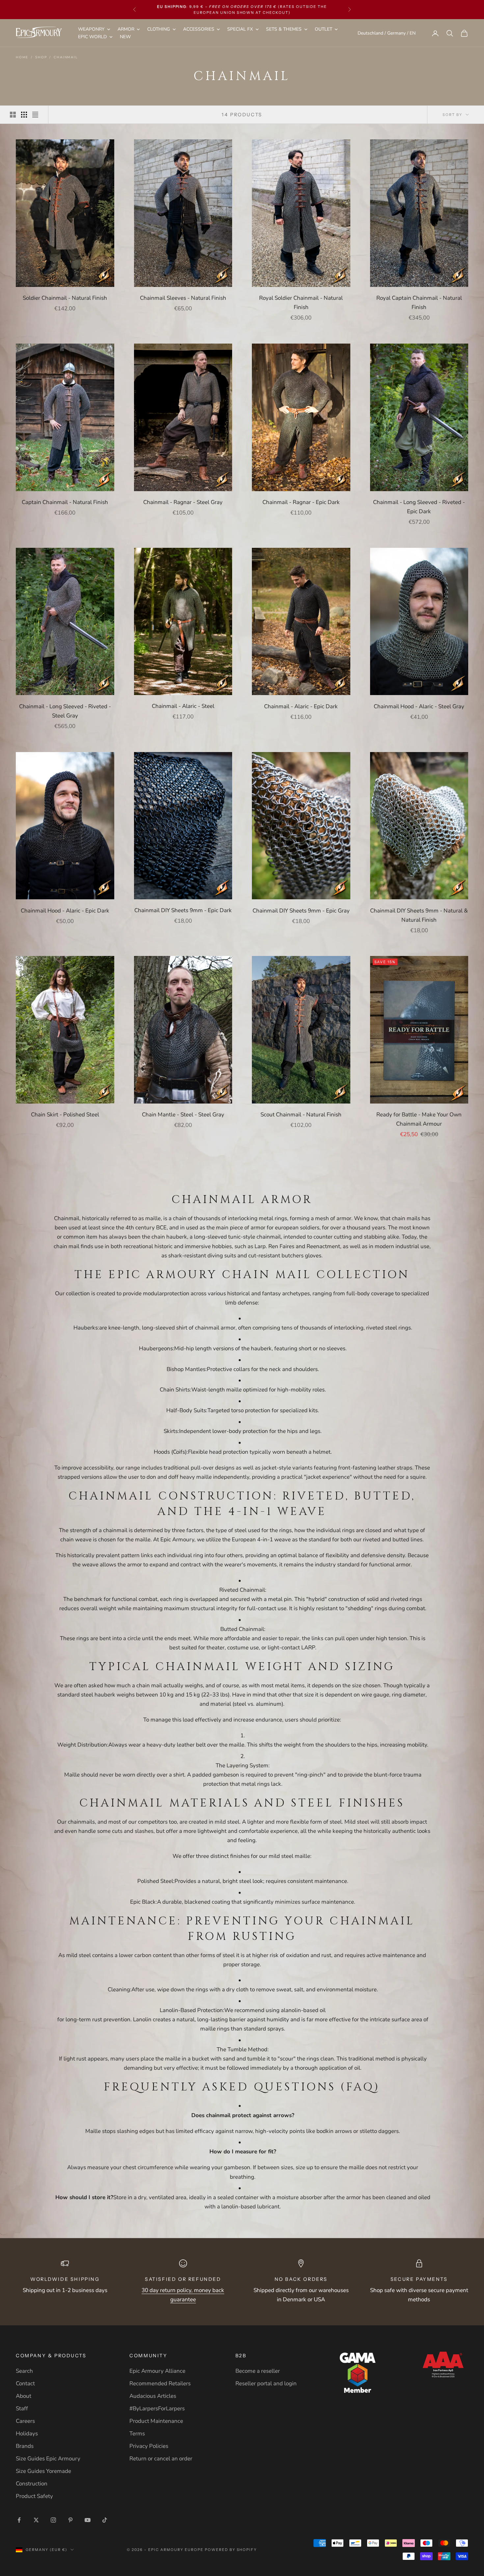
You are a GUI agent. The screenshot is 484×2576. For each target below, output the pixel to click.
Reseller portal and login (266, 2383)
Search (24, 2371)
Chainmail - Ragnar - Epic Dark (301, 502)
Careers (25, 2421)
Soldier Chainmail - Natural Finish (65, 298)
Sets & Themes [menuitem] (284, 29)
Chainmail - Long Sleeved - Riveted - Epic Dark (419, 507)
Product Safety (34, 2496)
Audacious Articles (153, 2396)
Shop (41, 57)
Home (22, 57)
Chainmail (66, 57)
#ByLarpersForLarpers (157, 2408)
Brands (25, 2446)
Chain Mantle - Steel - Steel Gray (183, 1115)
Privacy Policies (149, 2446)
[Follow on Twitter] (36, 2520)
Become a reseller (258, 2371)
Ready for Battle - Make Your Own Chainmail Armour (419, 1119)
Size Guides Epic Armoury (48, 2459)
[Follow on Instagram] (53, 2520)
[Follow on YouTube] (88, 2520)
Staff (22, 2408)
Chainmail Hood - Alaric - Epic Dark (65, 910)
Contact (25, 2383)
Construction (32, 2484)
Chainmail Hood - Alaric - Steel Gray (419, 706)
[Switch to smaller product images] (24, 115)
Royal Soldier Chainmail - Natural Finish (301, 303)
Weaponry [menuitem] (91, 29)
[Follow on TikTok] (105, 2520)
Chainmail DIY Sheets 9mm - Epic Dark (183, 910)
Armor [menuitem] (126, 29)
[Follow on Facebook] (19, 2520)
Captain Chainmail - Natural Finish (65, 502)
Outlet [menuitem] (323, 29)
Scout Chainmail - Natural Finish (301, 1115)
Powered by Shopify (231, 2550)
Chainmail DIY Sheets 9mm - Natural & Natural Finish (419, 915)
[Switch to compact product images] (35, 115)
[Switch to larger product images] (13, 115)
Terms (137, 2434)
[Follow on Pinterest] (70, 2520)
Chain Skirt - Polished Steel (65, 1115)
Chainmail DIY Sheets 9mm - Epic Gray (301, 910)
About (24, 2396)
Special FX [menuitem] (240, 29)
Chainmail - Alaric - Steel (183, 706)
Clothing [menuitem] (159, 29)
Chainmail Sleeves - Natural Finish (183, 298)
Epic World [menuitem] (92, 37)
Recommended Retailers (160, 2383)
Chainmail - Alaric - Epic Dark (301, 706)
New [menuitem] (125, 37)
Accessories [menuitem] (199, 29)
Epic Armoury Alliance (157, 2371)
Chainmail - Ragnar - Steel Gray (183, 502)
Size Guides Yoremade (43, 2471)
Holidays (27, 2434)
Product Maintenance (156, 2421)
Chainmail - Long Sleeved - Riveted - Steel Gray (65, 711)
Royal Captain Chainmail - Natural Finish (419, 303)
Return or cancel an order (161, 2459)
